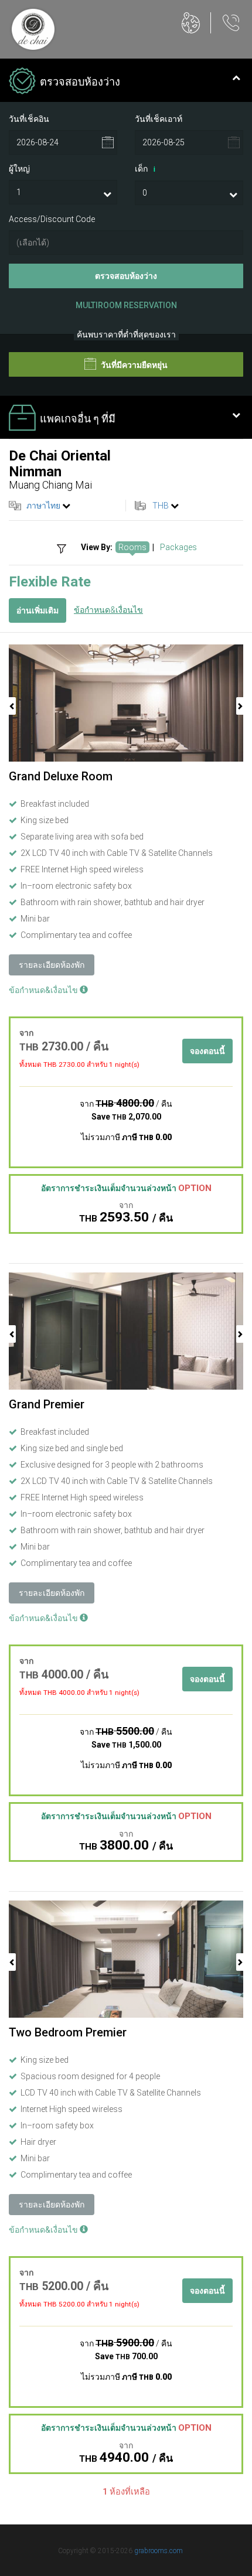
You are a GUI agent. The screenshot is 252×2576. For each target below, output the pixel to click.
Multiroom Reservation (126, 305)
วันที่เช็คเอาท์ (159, 119)
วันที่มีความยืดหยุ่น (133, 365)
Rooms (132, 547)
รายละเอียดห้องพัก (52, 965)
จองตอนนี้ (207, 1051)
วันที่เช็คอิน (29, 119)
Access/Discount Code (52, 219)
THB (161, 506)
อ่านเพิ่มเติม (38, 610)
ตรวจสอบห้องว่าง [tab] (80, 82)
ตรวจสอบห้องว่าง (126, 276)
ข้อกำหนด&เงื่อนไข (108, 610)
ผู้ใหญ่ (19, 169)
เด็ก (145, 169)
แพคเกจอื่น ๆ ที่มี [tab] (78, 419)
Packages (178, 547)
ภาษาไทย (43, 506)
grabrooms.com (159, 2551)
